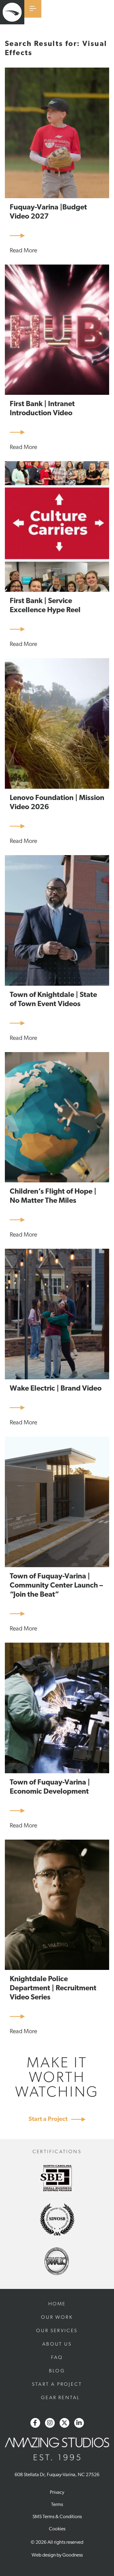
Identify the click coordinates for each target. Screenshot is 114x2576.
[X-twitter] (64, 2423)
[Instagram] (50, 2423)
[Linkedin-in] (79, 2423)
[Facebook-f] (35, 2423)
